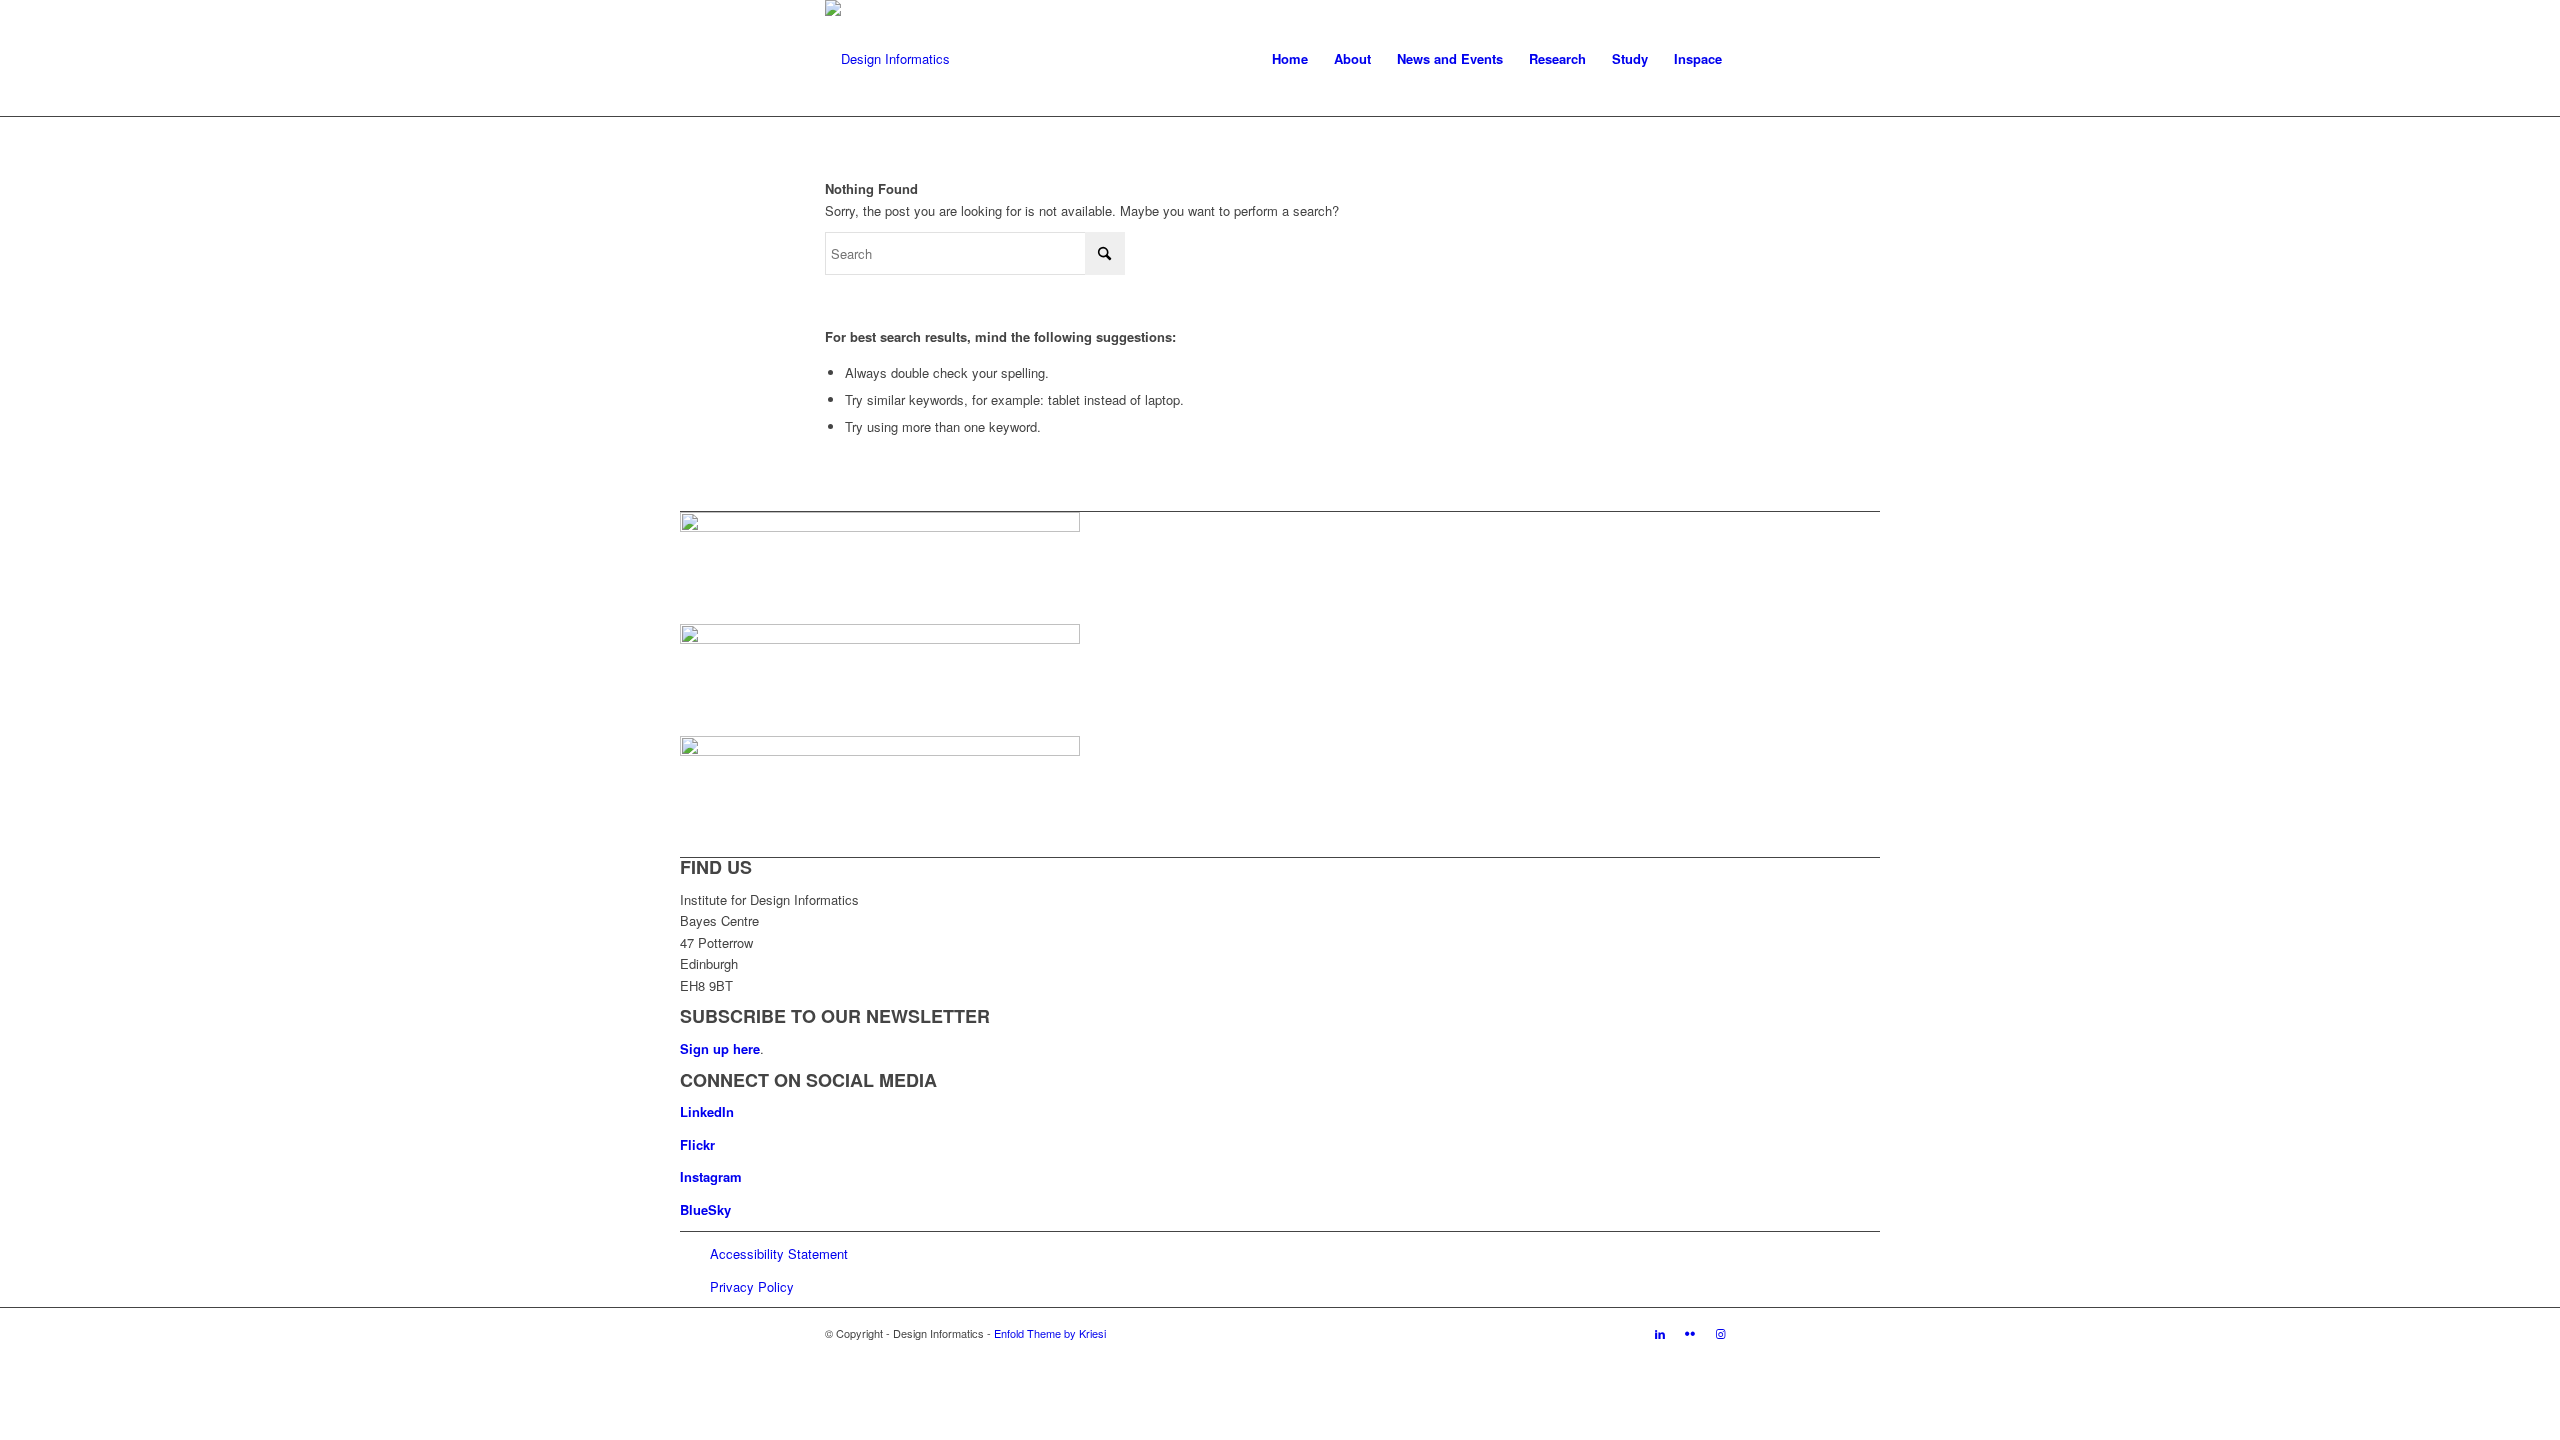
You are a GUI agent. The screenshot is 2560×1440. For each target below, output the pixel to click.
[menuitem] (1290, 59)
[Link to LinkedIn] (1660, 1333)
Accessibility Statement (779, 1253)
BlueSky (705, 1209)
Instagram (711, 1176)
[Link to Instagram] (1720, 1333)
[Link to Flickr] (1690, 1333)
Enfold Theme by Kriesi (1050, 1333)
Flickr (697, 1144)
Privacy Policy (752, 1286)
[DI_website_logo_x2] (887, 59)
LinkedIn (707, 1111)
